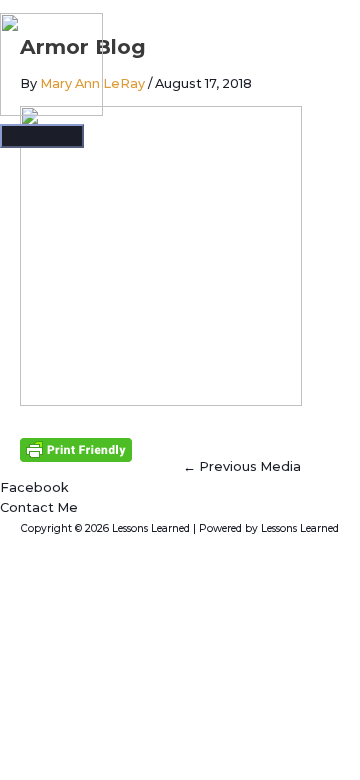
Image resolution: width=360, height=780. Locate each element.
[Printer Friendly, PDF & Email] (76, 449)
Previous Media (242, 466)
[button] (39, 507)
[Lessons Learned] (51, 67)
